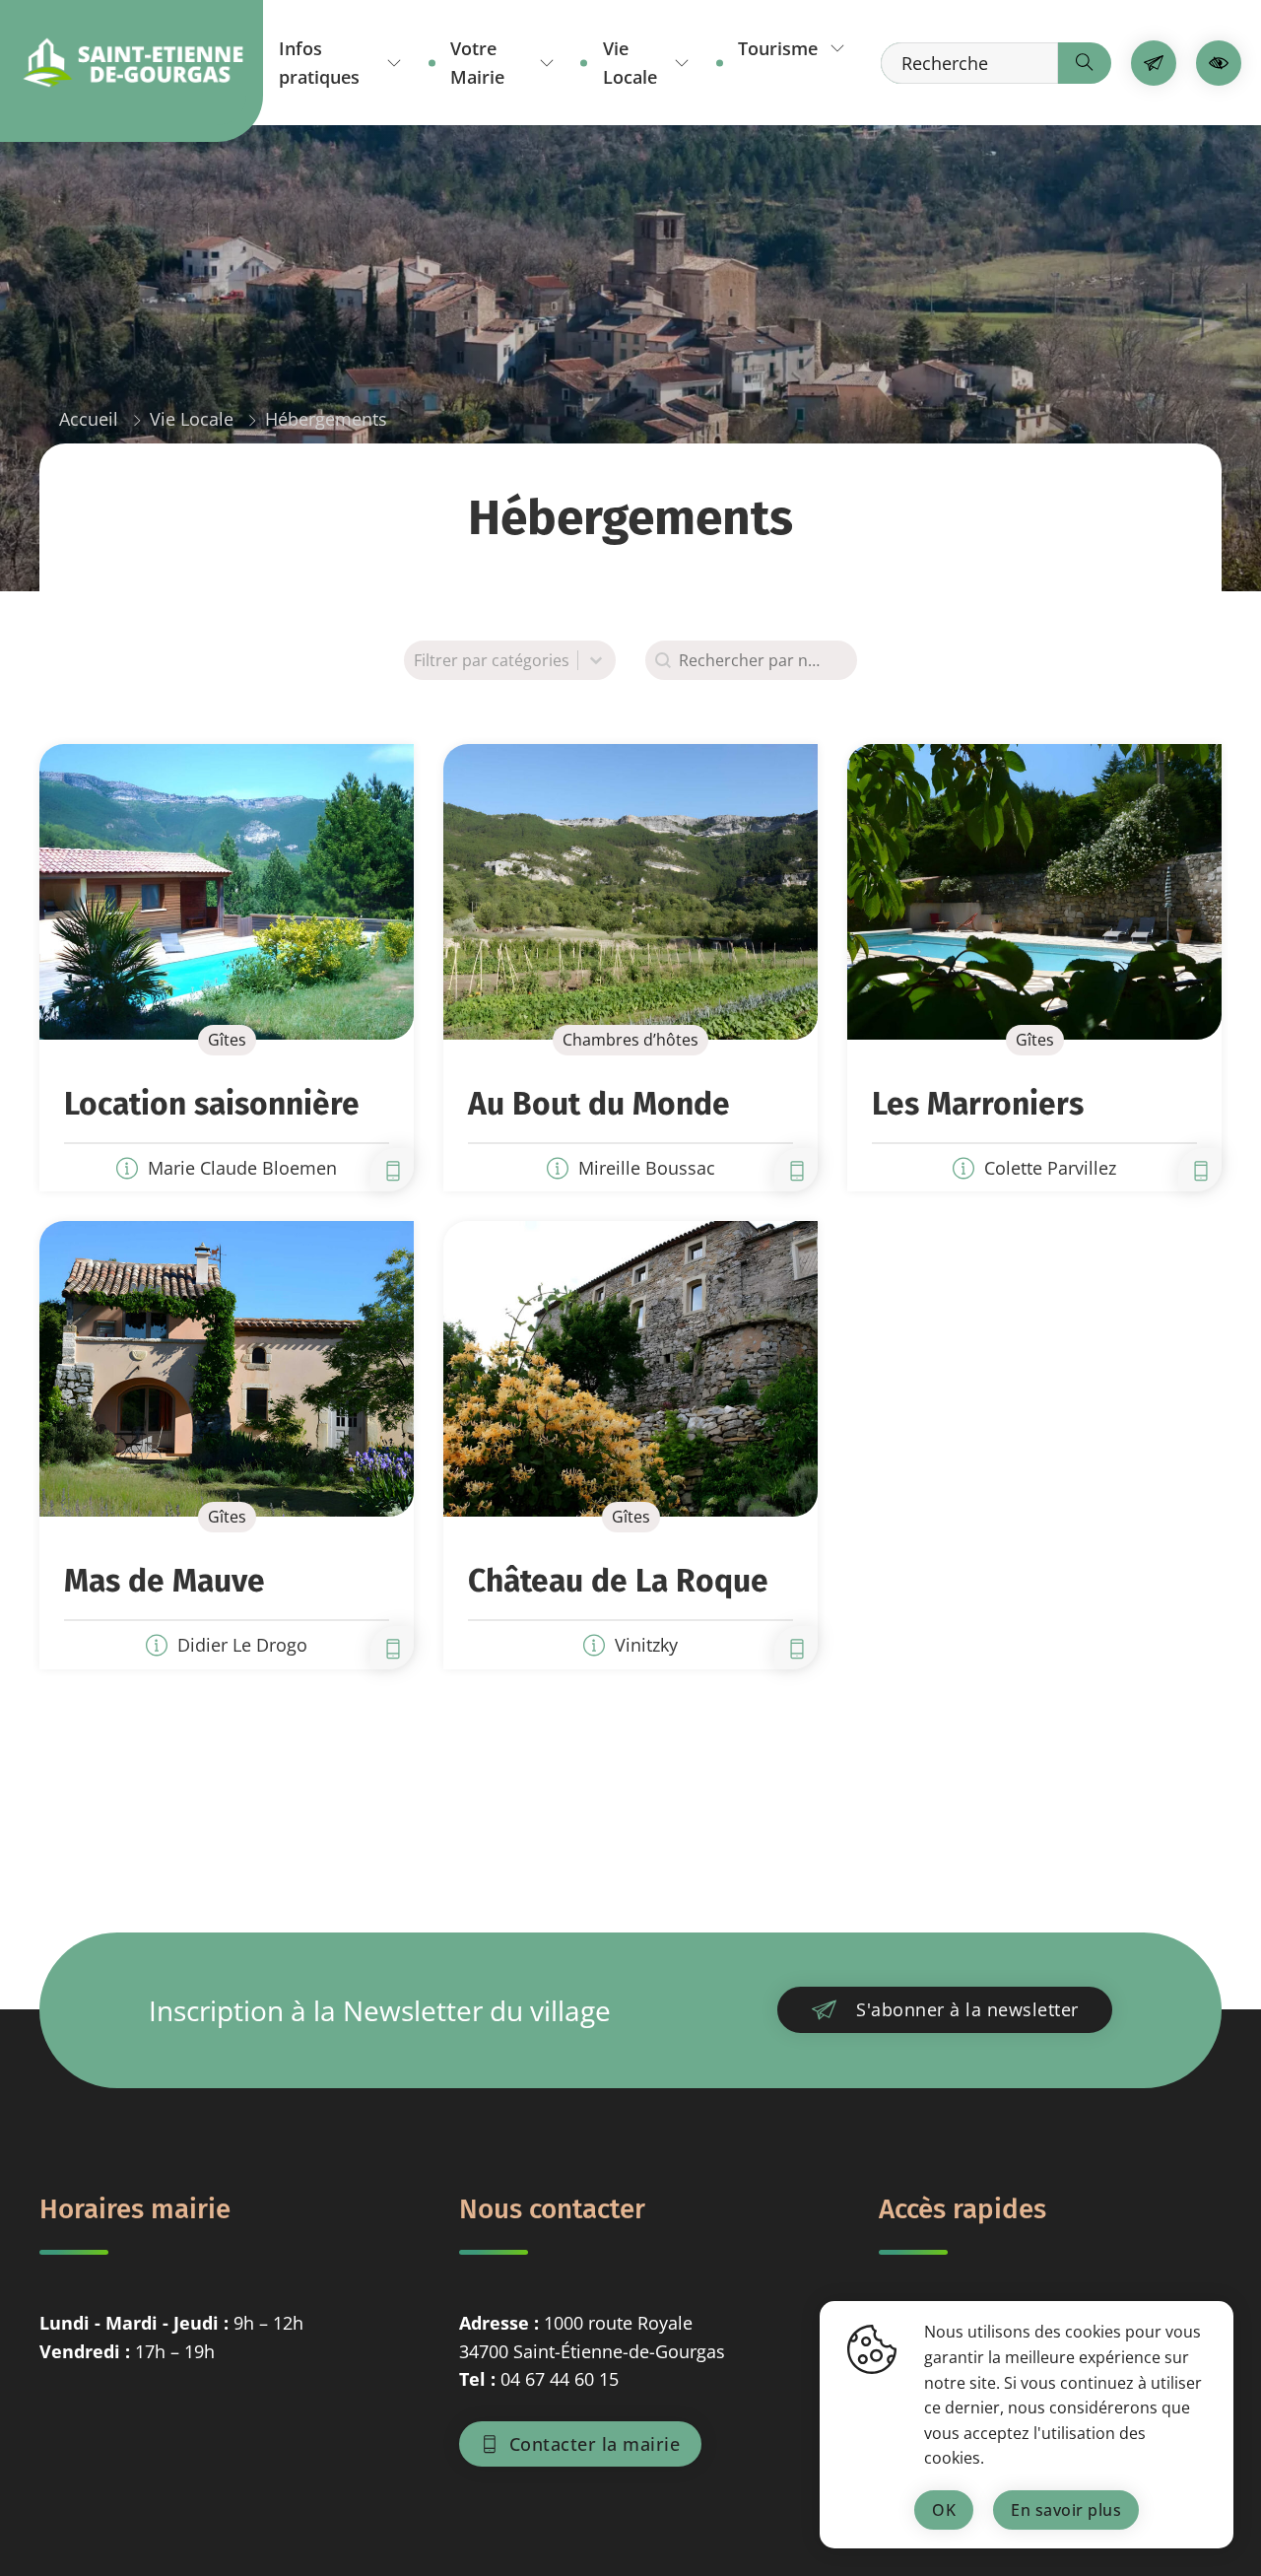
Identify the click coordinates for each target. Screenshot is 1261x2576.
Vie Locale (630, 63)
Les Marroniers (978, 1104)
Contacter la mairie (595, 2444)
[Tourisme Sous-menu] (837, 48)
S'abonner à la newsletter (967, 2009)
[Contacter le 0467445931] (393, 1170)
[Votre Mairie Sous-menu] (547, 63)
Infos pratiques (319, 63)
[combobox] (751, 660)
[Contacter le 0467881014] (796, 1170)
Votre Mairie (477, 63)
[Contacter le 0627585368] (1200, 1170)
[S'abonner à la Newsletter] (1154, 63)
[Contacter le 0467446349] (393, 1648)
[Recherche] (1085, 63)
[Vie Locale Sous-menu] (682, 63)
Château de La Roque (618, 1581)
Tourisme (778, 48)
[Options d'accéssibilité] (1219, 63)
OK (944, 2510)
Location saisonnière (212, 1104)
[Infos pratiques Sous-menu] (394, 63)
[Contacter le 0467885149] (796, 1648)
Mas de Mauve (165, 1581)
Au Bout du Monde (599, 1104)
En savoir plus (1066, 2510)
